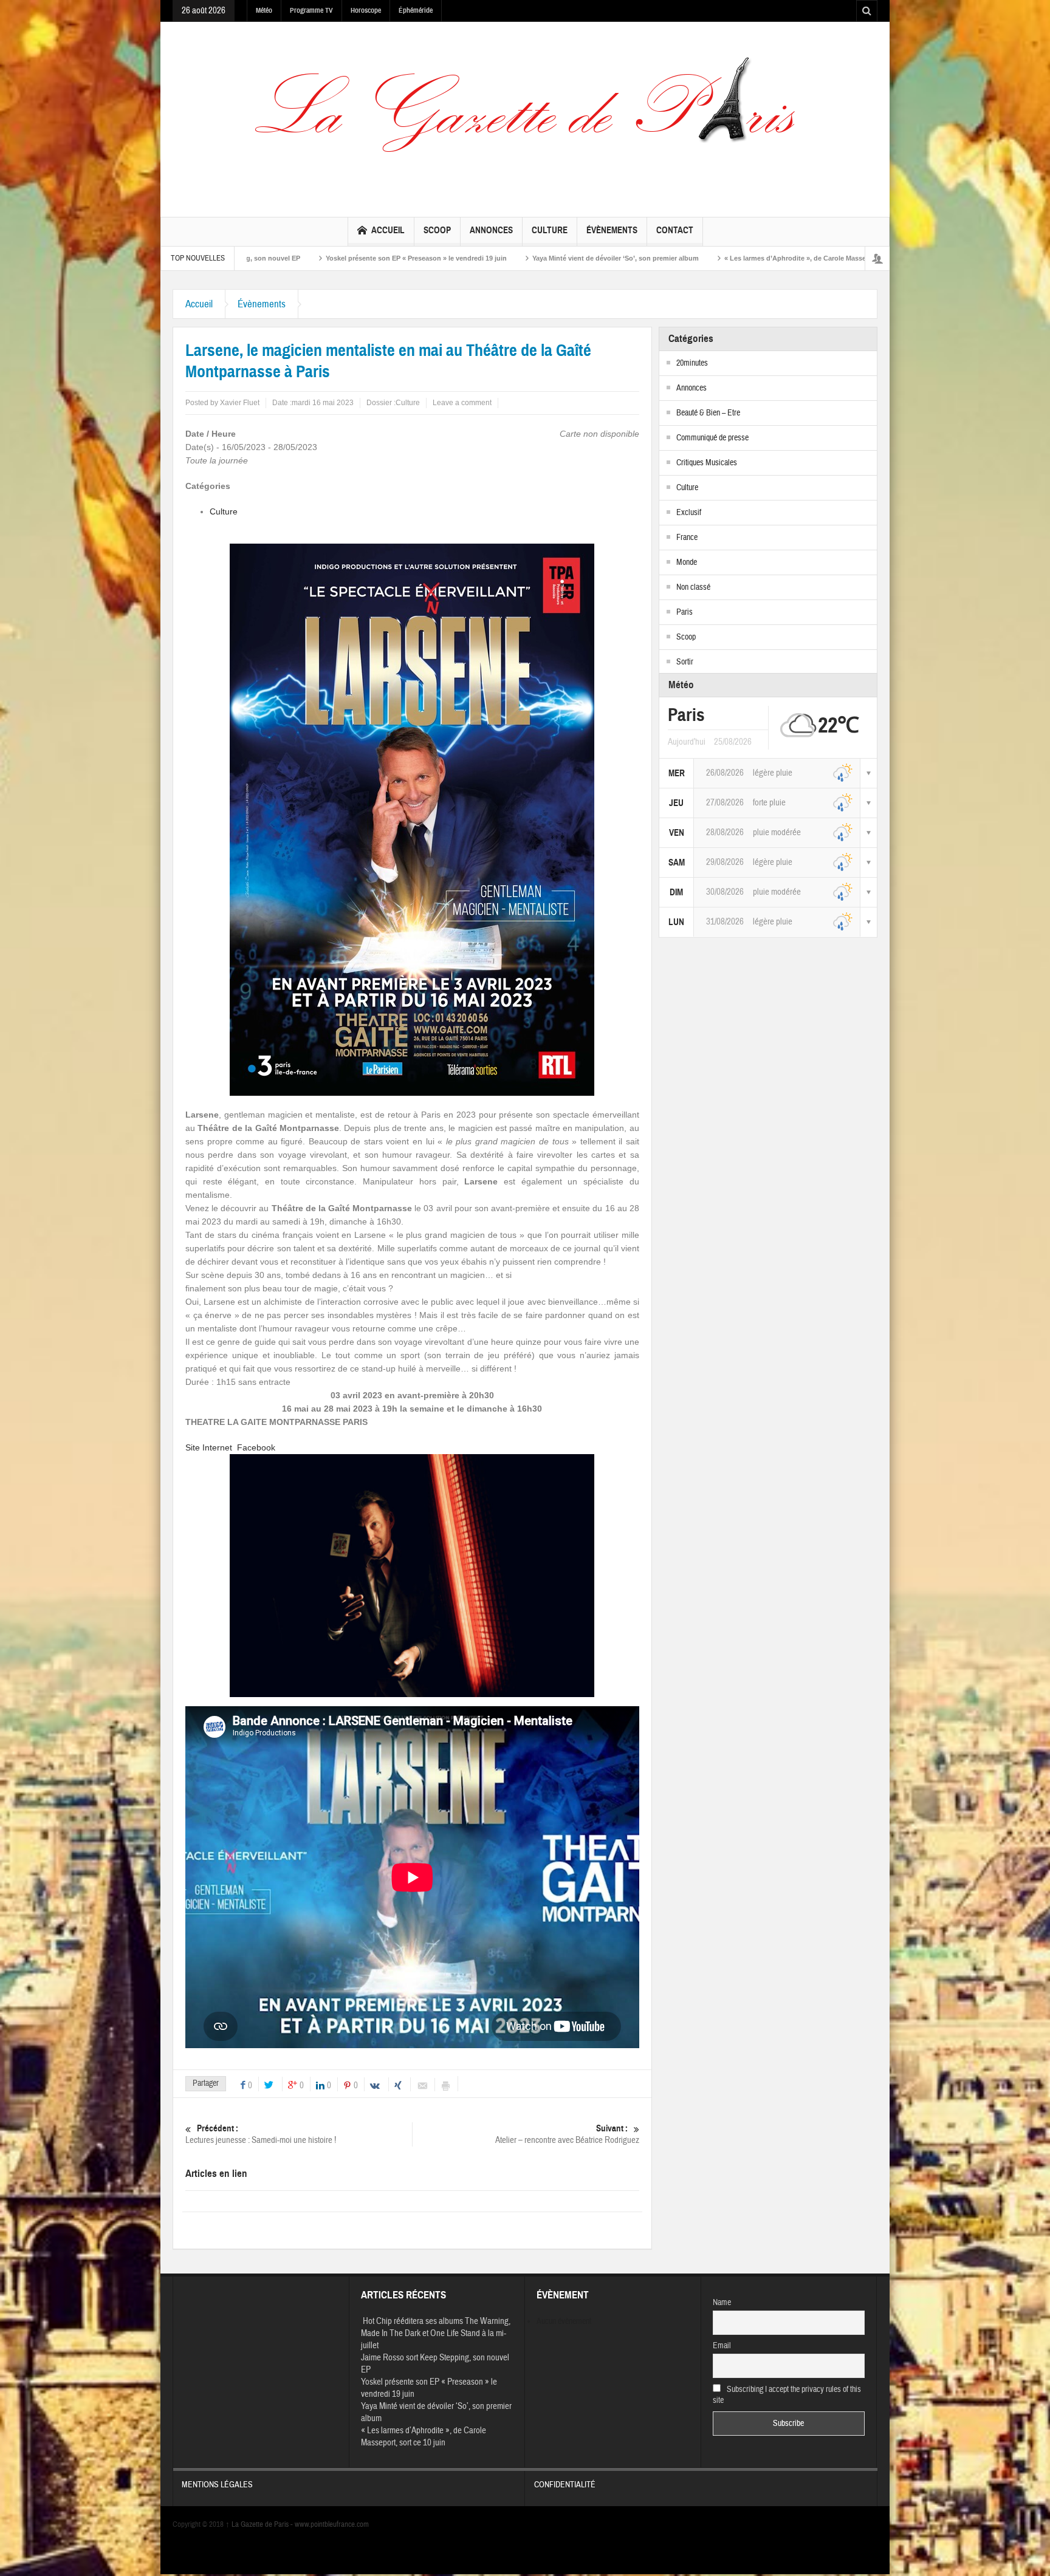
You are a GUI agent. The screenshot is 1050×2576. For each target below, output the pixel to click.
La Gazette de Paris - (260, 2524)
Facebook (256, 1447)
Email (722, 2346)
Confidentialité (565, 2485)
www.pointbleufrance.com (332, 2524)
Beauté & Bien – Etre (708, 413)
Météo (264, 10)
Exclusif (689, 513)
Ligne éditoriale (807, 258)
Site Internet (209, 1447)
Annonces (491, 230)
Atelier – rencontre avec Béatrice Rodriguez (567, 2134)
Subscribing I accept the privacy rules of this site (787, 2395)
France (687, 538)
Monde (687, 562)
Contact (675, 230)
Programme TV (311, 10)
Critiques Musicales (707, 463)
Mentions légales (217, 2485)
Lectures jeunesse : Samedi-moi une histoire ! (261, 2134)
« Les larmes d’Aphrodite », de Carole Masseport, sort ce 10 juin (655, 258)
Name (722, 2303)
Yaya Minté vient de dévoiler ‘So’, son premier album (444, 258)
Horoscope (366, 10)
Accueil (388, 230)
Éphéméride (416, 10)
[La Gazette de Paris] (525, 117)
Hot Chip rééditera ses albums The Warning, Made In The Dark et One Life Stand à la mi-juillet (436, 2333)
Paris (685, 612)
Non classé (693, 587)
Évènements (612, 230)
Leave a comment (462, 403)
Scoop (437, 230)
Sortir (685, 662)
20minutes (692, 363)
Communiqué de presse (712, 438)
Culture (550, 230)
